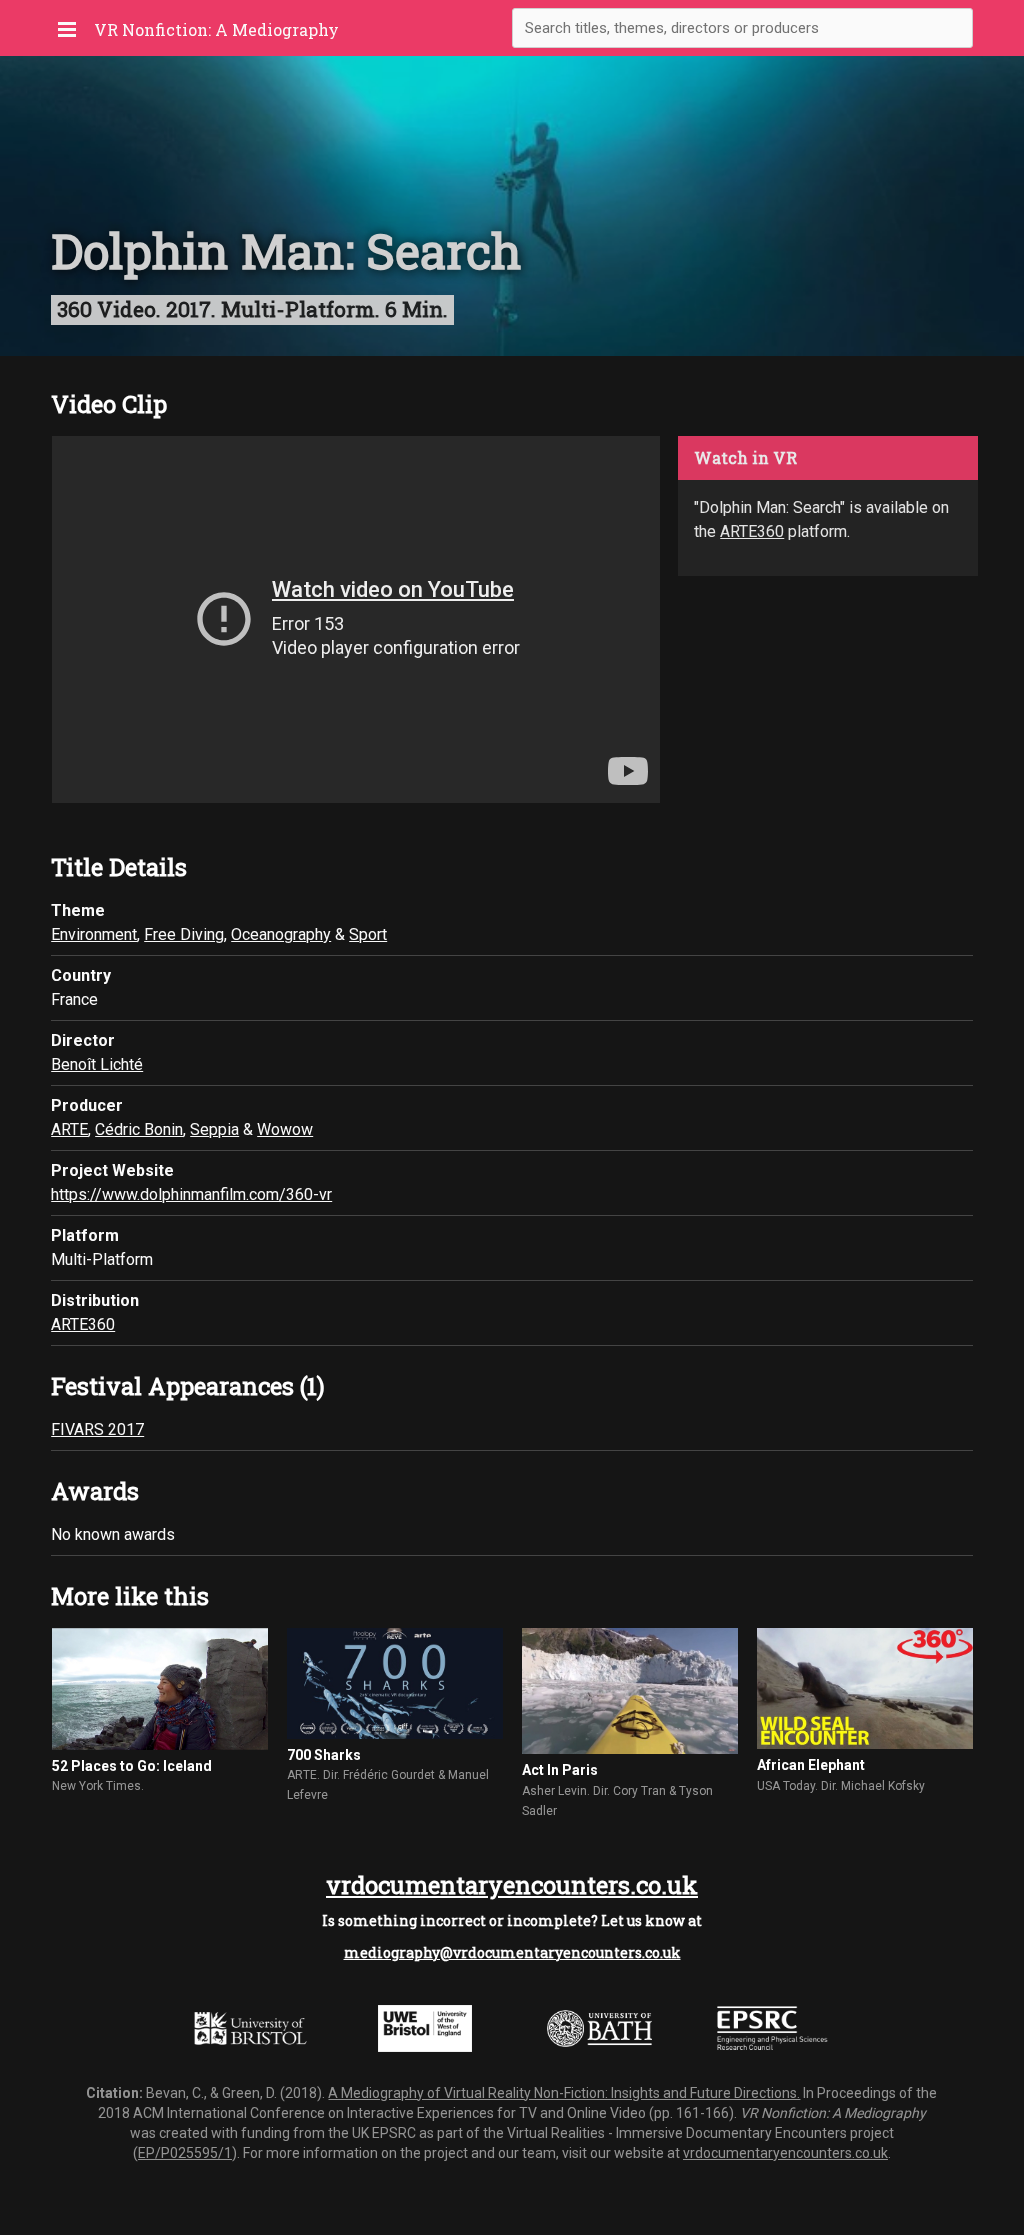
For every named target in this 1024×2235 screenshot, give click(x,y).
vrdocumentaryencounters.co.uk (512, 1885)
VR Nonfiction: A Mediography (216, 29)
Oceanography (281, 934)
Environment (94, 934)
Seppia (214, 1129)
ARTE (69, 1129)
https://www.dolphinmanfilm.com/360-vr (191, 1194)
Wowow (285, 1129)
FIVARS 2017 (97, 1429)
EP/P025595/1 (185, 2153)
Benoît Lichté (97, 1064)
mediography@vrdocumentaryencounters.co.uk (512, 1952)
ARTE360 (752, 531)
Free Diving (184, 934)
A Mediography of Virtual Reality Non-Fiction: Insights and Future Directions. (564, 2093)
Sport (368, 934)
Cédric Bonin (139, 1129)
